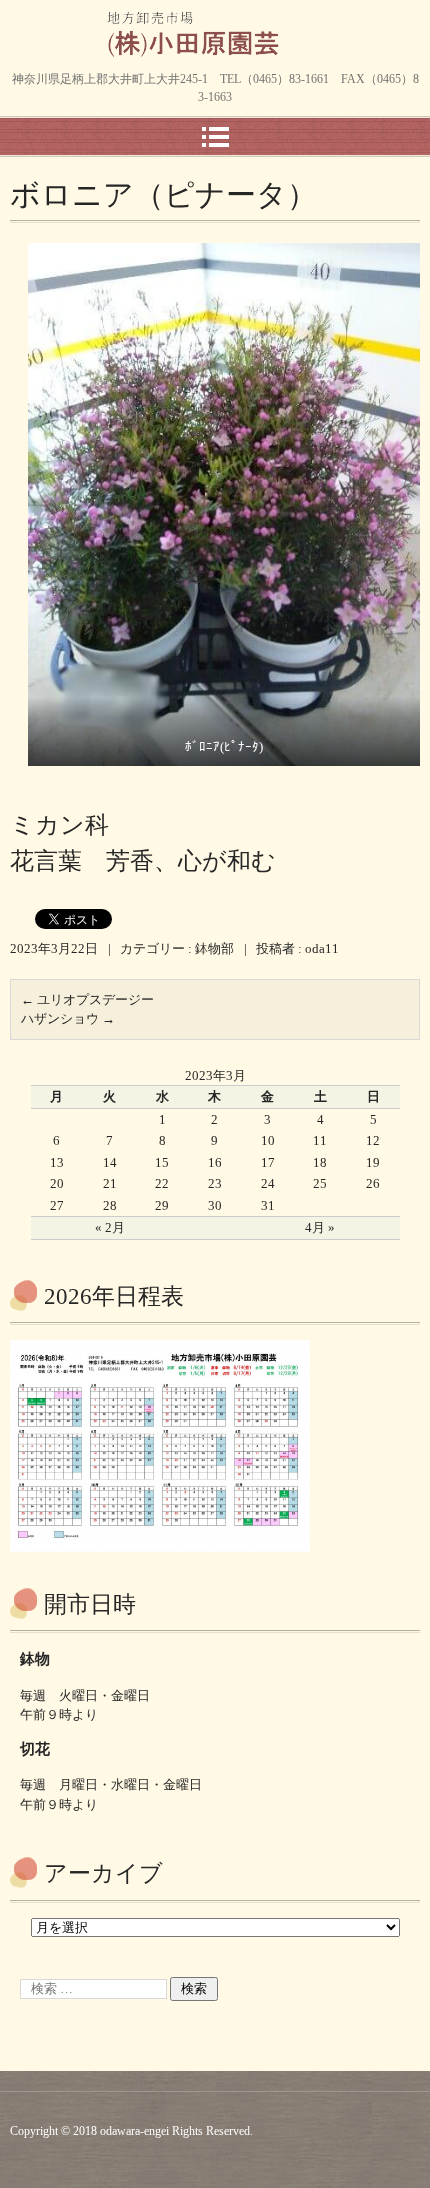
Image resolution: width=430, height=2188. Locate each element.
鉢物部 (214, 948)
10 (268, 1140)
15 (162, 1162)
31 (268, 1205)
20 (57, 1183)
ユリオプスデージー (87, 999)
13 (57, 1162)
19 (373, 1162)
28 (110, 1205)
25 (320, 1183)
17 (268, 1162)
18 (320, 1162)
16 (215, 1162)
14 (110, 1162)
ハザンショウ (68, 1018)
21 (110, 1183)
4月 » (320, 1227)
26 (373, 1183)
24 (268, 1183)
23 (215, 1183)
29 (162, 1205)
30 (215, 1205)
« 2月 (110, 1227)
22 (162, 1183)
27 (57, 1205)
